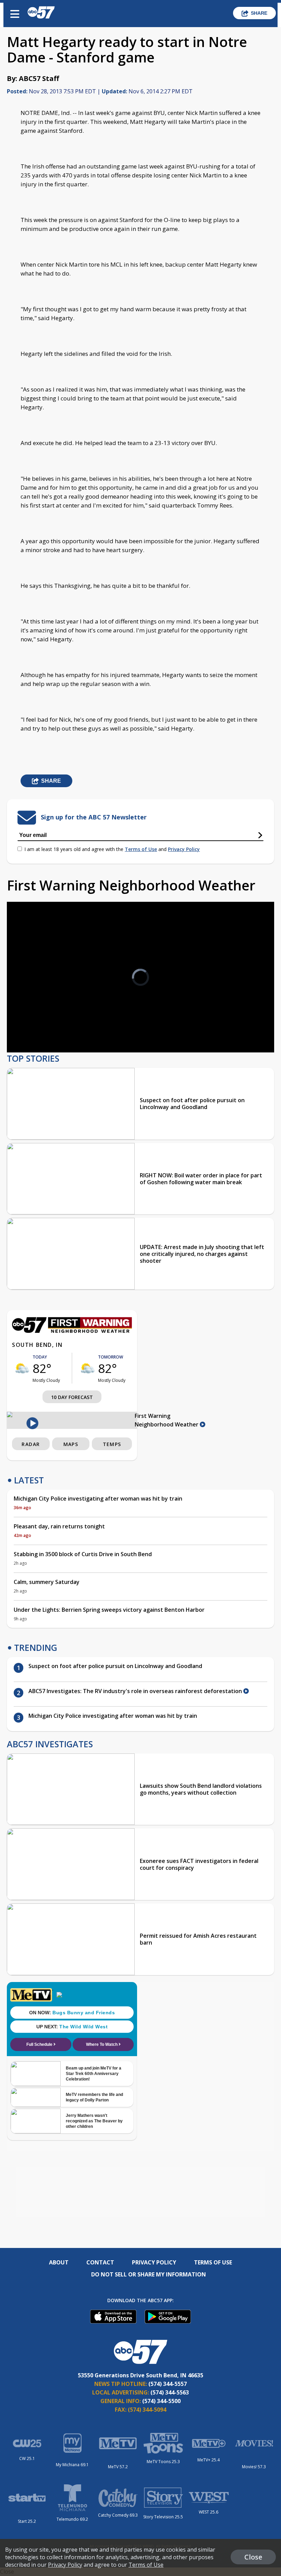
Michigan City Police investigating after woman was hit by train (98, 1499)
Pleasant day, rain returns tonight (59, 1526)
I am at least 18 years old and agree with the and (112, 849)
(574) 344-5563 (170, 2392)
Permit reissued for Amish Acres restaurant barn (198, 1939)
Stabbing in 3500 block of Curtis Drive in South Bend (83, 1554)
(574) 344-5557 (168, 2384)
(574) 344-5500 (161, 2401)
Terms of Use (141, 849)
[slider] (43, 1029)
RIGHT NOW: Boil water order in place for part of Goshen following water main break (201, 1179)
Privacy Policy (184, 849)
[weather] (22, 1368)
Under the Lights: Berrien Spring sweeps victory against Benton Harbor (109, 1610)
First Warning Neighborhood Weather (167, 1420)
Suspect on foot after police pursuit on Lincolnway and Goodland (192, 1104)
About (59, 2262)
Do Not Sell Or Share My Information (149, 2274)
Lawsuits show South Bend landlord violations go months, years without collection (201, 1789)
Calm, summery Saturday (47, 1582)
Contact (100, 2262)
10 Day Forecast (72, 1397)
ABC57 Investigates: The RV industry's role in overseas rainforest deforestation (136, 1691)
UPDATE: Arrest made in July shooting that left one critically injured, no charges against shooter (202, 1254)
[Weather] (72, 1331)
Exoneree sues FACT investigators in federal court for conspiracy (199, 1864)
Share (259, 13)
